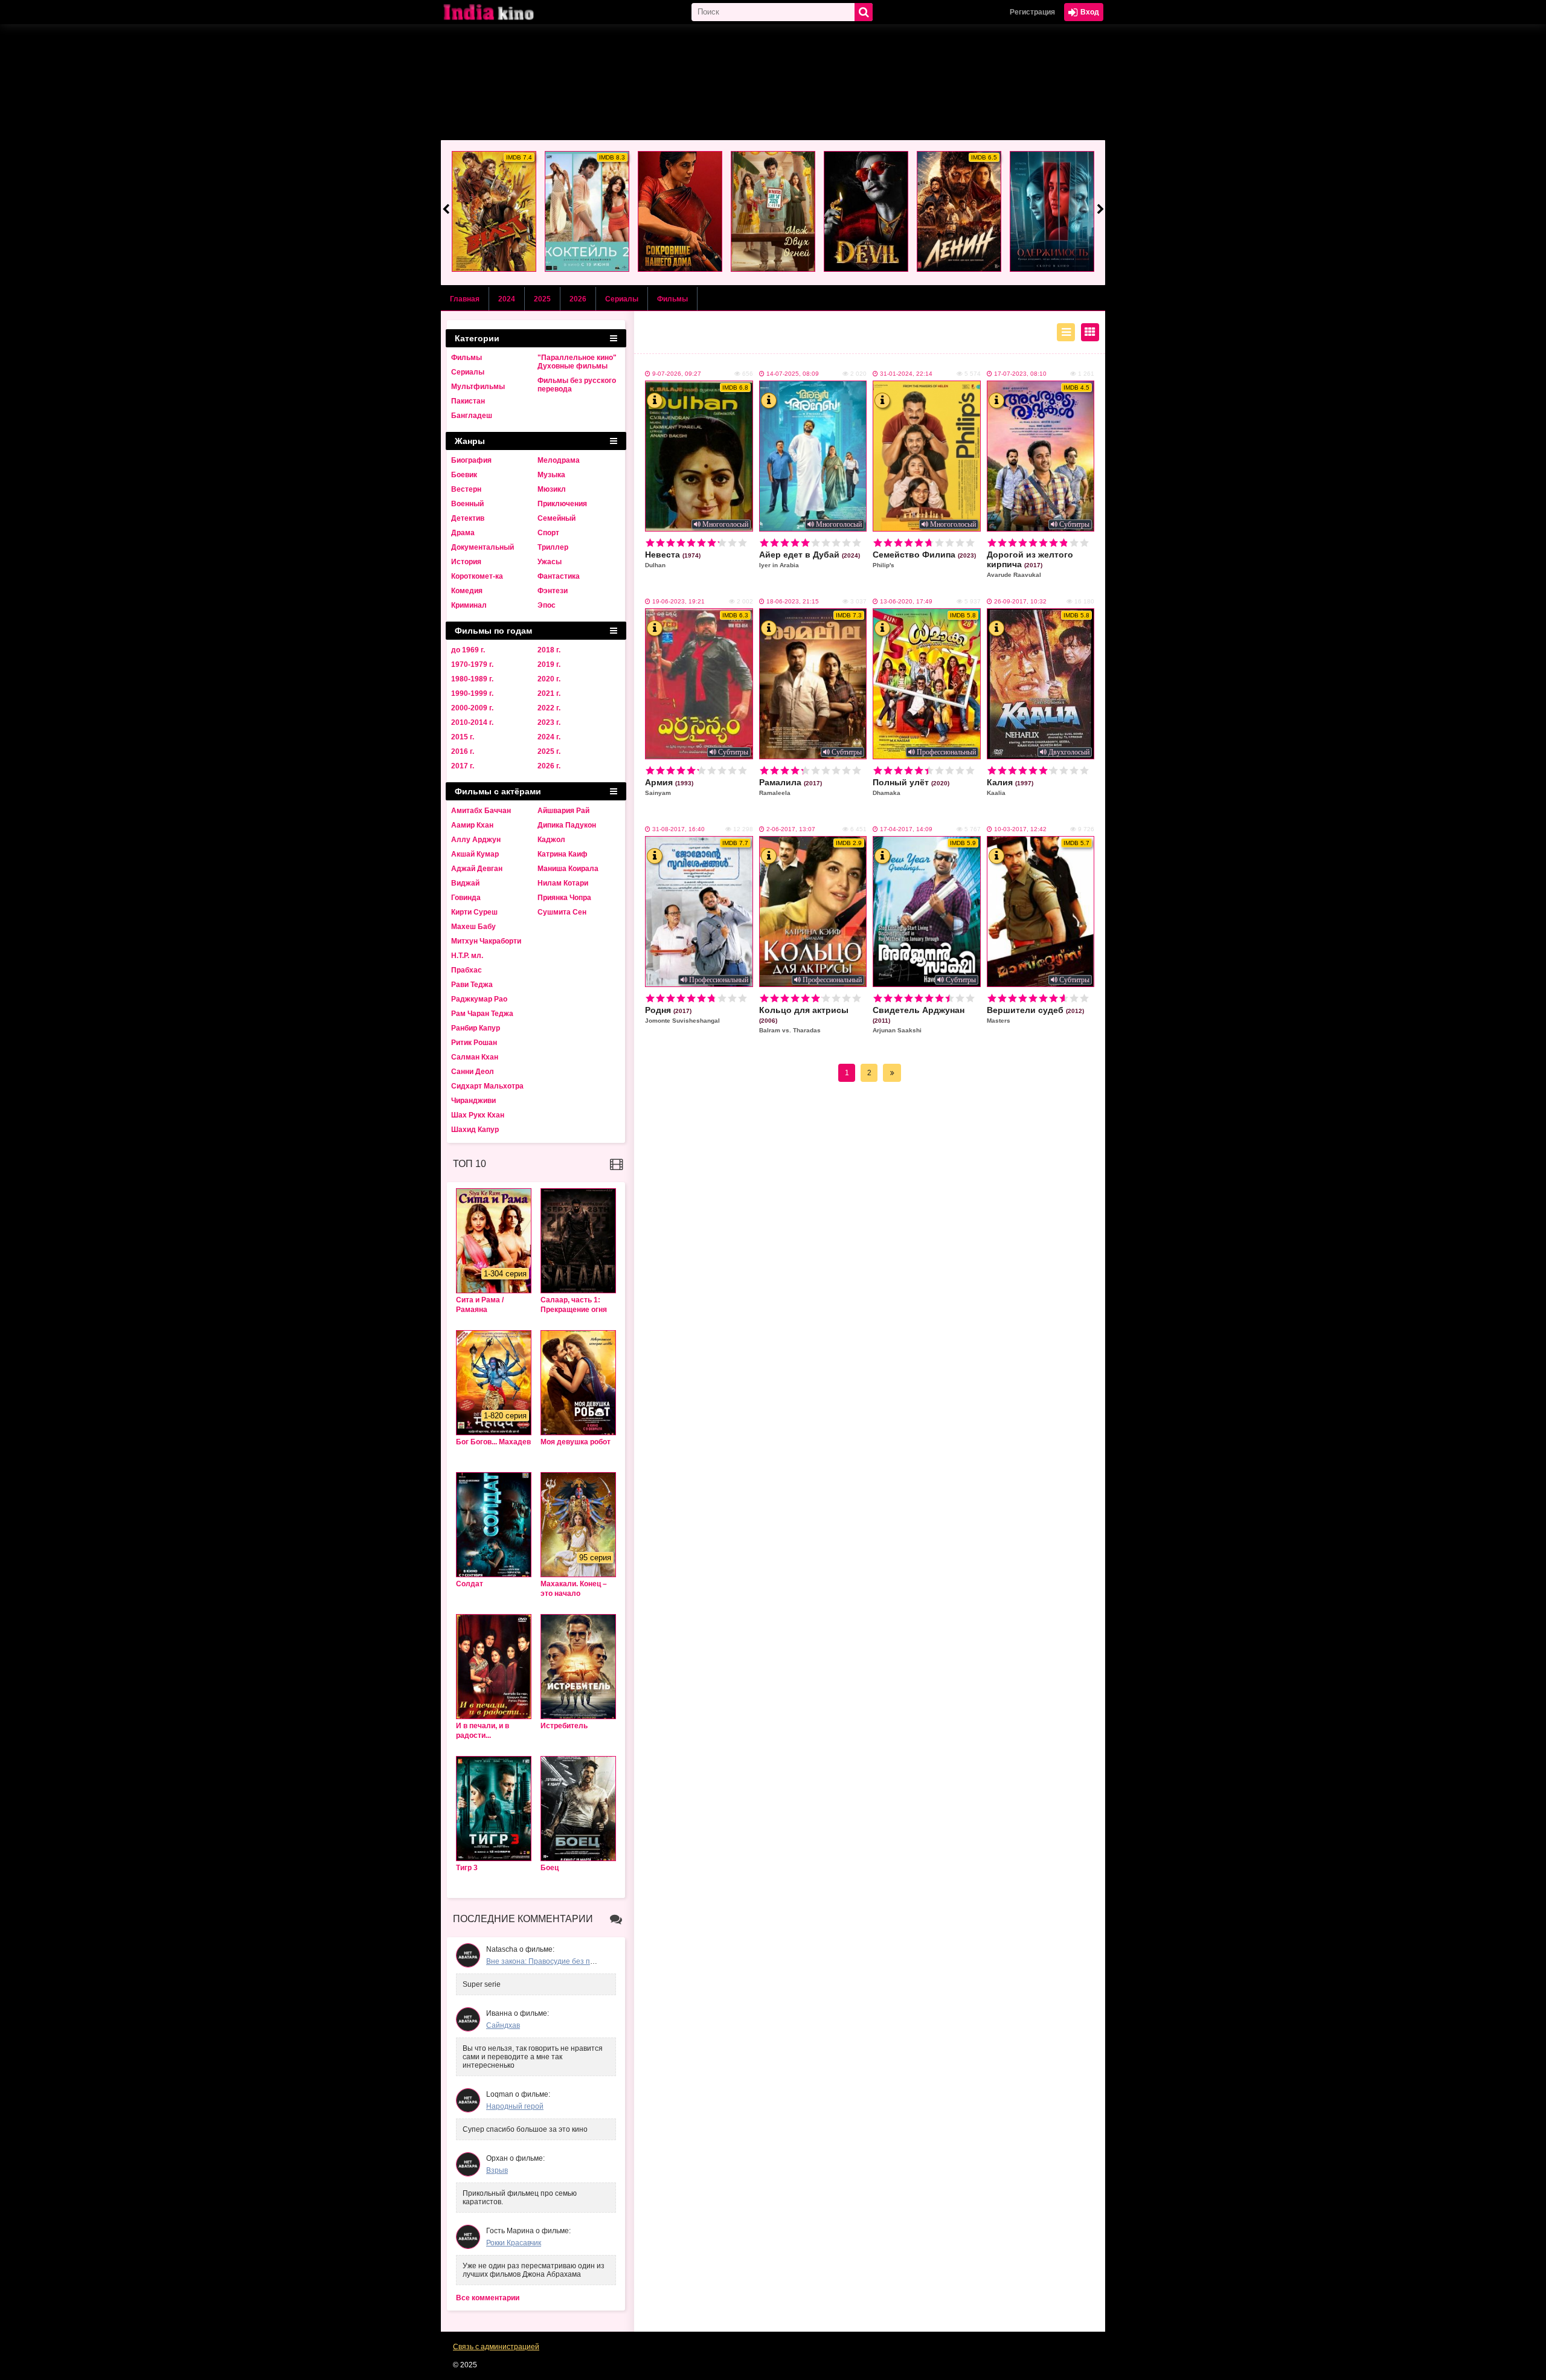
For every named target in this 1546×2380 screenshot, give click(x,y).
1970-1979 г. (472, 664)
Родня (682, 1015)
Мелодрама (559, 460)
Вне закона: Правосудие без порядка (550, 1961)
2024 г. (549, 737)
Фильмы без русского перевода (577, 385)
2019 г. (549, 664)
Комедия (467, 591)
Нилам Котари (563, 883)
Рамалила (791, 787)
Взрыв (497, 2170)
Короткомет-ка (477, 576)
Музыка (551, 475)
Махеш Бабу (473, 927)
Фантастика (559, 576)
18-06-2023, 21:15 (793, 601)
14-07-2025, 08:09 (793, 374)
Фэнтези (553, 591)
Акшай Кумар (475, 854)
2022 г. (549, 708)
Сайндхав (503, 2025)
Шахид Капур (475, 1130)
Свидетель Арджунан (919, 1019)
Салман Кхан (475, 1057)
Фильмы (672, 299)
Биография (471, 460)
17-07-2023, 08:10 (1020, 374)
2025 (542, 299)
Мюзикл (552, 489)
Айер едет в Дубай (810, 559)
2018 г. (549, 650)
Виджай (465, 883)
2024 (507, 299)
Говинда (466, 898)
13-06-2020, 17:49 (906, 601)
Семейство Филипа (924, 559)
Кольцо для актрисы (804, 1019)
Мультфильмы (478, 387)
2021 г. (549, 693)
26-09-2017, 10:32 (1020, 601)
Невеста (673, 559)
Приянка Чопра (564, 898)
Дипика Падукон (567, 825)
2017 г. (463, 766)
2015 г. (463, 737)
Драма (463, 533)
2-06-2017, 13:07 (791, 829)
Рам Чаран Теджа (482, 1014)
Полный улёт (911, 787)
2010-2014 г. (472, 722)
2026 (578, 299)
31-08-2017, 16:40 (678, 829)
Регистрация (1032, 12)
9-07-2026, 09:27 (677, 374)
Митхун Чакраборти (486, 941)
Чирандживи (473, 1101)
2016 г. (463, 751)
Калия (1010, 787)
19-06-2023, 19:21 (678, 601)
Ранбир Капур (476, 1028)
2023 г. (549, 722)
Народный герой (515, 2106)
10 (743, 543)
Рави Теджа (472, 985)
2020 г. (549, 679)
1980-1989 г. (472, 679)
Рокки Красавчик (514, 2243)
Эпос (547, 605)
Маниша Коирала (568, 869)
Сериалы (622, 299)
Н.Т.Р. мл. (467, 956)
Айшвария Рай (563, 811)
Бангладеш (472, 416)
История (466, 562)
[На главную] (501, 12)
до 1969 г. (468, 650)
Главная (465, 299)
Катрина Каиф (563, 854)
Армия (669, 787)
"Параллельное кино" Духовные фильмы (577, 362)
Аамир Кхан (472, 825)
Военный (467, 504)
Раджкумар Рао (479, 999)
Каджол (551, 840)
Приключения (562, 504)
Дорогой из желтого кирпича (1030, 564)
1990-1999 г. (472, 693)
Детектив (468, 518)
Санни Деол (473, 1072)
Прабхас (467, 970)
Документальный (483, 547)
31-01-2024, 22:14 (906, 374)
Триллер (553, 547)
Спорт (548, 533)
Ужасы (550, 562)
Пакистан (468, 401)
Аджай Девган (477, 869)
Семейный (556, 518)
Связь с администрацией (496, 2347)
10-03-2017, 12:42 (1020, 829)
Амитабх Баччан (481, 811)
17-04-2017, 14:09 (906, 829)
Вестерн (466, 489)
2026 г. (549, 766)
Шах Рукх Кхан (478, 1115)
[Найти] (864, 12)
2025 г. (549, 751)
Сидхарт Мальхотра (487, 1086)
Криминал (469, 605)
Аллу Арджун (476, 840)
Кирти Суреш (474, 912)
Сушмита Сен (562, 912)
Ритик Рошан (474, 1043)
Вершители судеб (1035, 1015)
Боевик (464, 475)
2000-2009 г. (472, 708)
